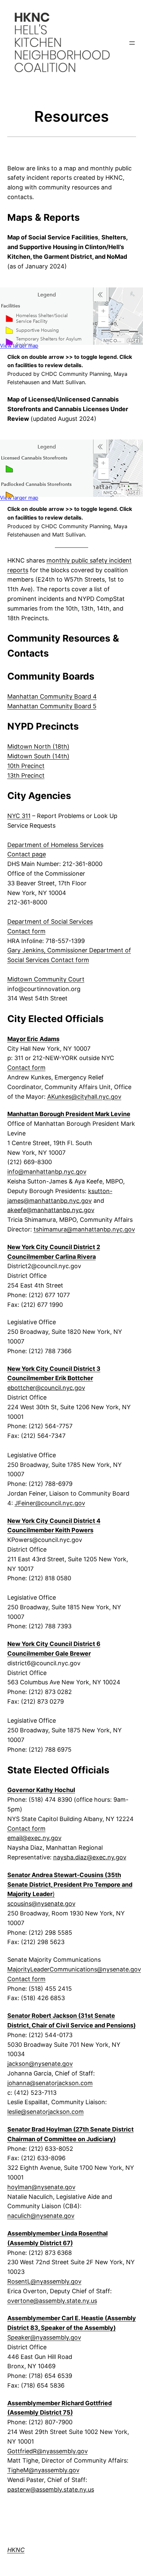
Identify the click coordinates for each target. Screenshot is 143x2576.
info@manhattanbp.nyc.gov (47, 1172)
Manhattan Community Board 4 (52, 696)
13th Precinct (26, 775)
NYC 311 (19, 816)
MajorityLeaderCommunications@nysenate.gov (74, 1969)
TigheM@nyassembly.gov (43, 2470)
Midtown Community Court (46, 979)
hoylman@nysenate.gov (41, 2187)
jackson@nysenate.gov (40, 2064)
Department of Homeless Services (55, 845)
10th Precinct (26, 766)
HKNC (16, 2550)
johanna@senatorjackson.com (50, 2083)
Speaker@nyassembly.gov (44, 2337)
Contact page (27, 854)
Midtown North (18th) (38, 746)
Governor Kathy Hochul (41, 1790)
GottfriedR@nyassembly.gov (48, 2451)
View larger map (19, 346)
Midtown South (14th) (38, 756)
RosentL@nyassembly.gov (44, 2281)
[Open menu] (132, 43)
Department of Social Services (50, 922)
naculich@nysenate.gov (41, 2216)
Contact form (26, 931)
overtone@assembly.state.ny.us (52, 2301)
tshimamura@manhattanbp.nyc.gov (84, 1229)
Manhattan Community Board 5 (52, 706)
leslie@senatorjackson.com (46, 2112)
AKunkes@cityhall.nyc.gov (84, 1097)
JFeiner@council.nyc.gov (50, 1503)
